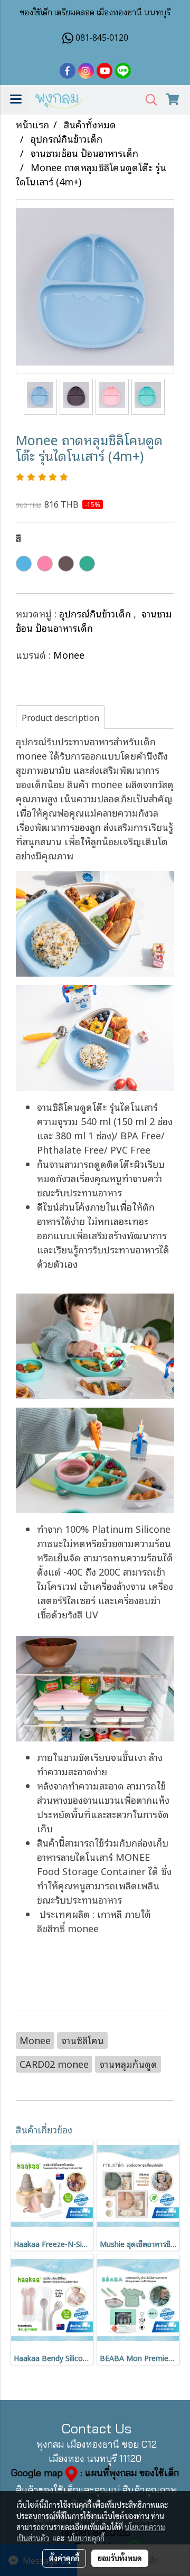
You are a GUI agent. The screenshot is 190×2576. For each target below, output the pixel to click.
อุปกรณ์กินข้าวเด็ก (96, 613)
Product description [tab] (60, 717)
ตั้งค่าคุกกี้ (64, 2558)
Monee (69, 654)
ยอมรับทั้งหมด (120, 2558)
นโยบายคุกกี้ (86, 2538)
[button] (148, 100)
